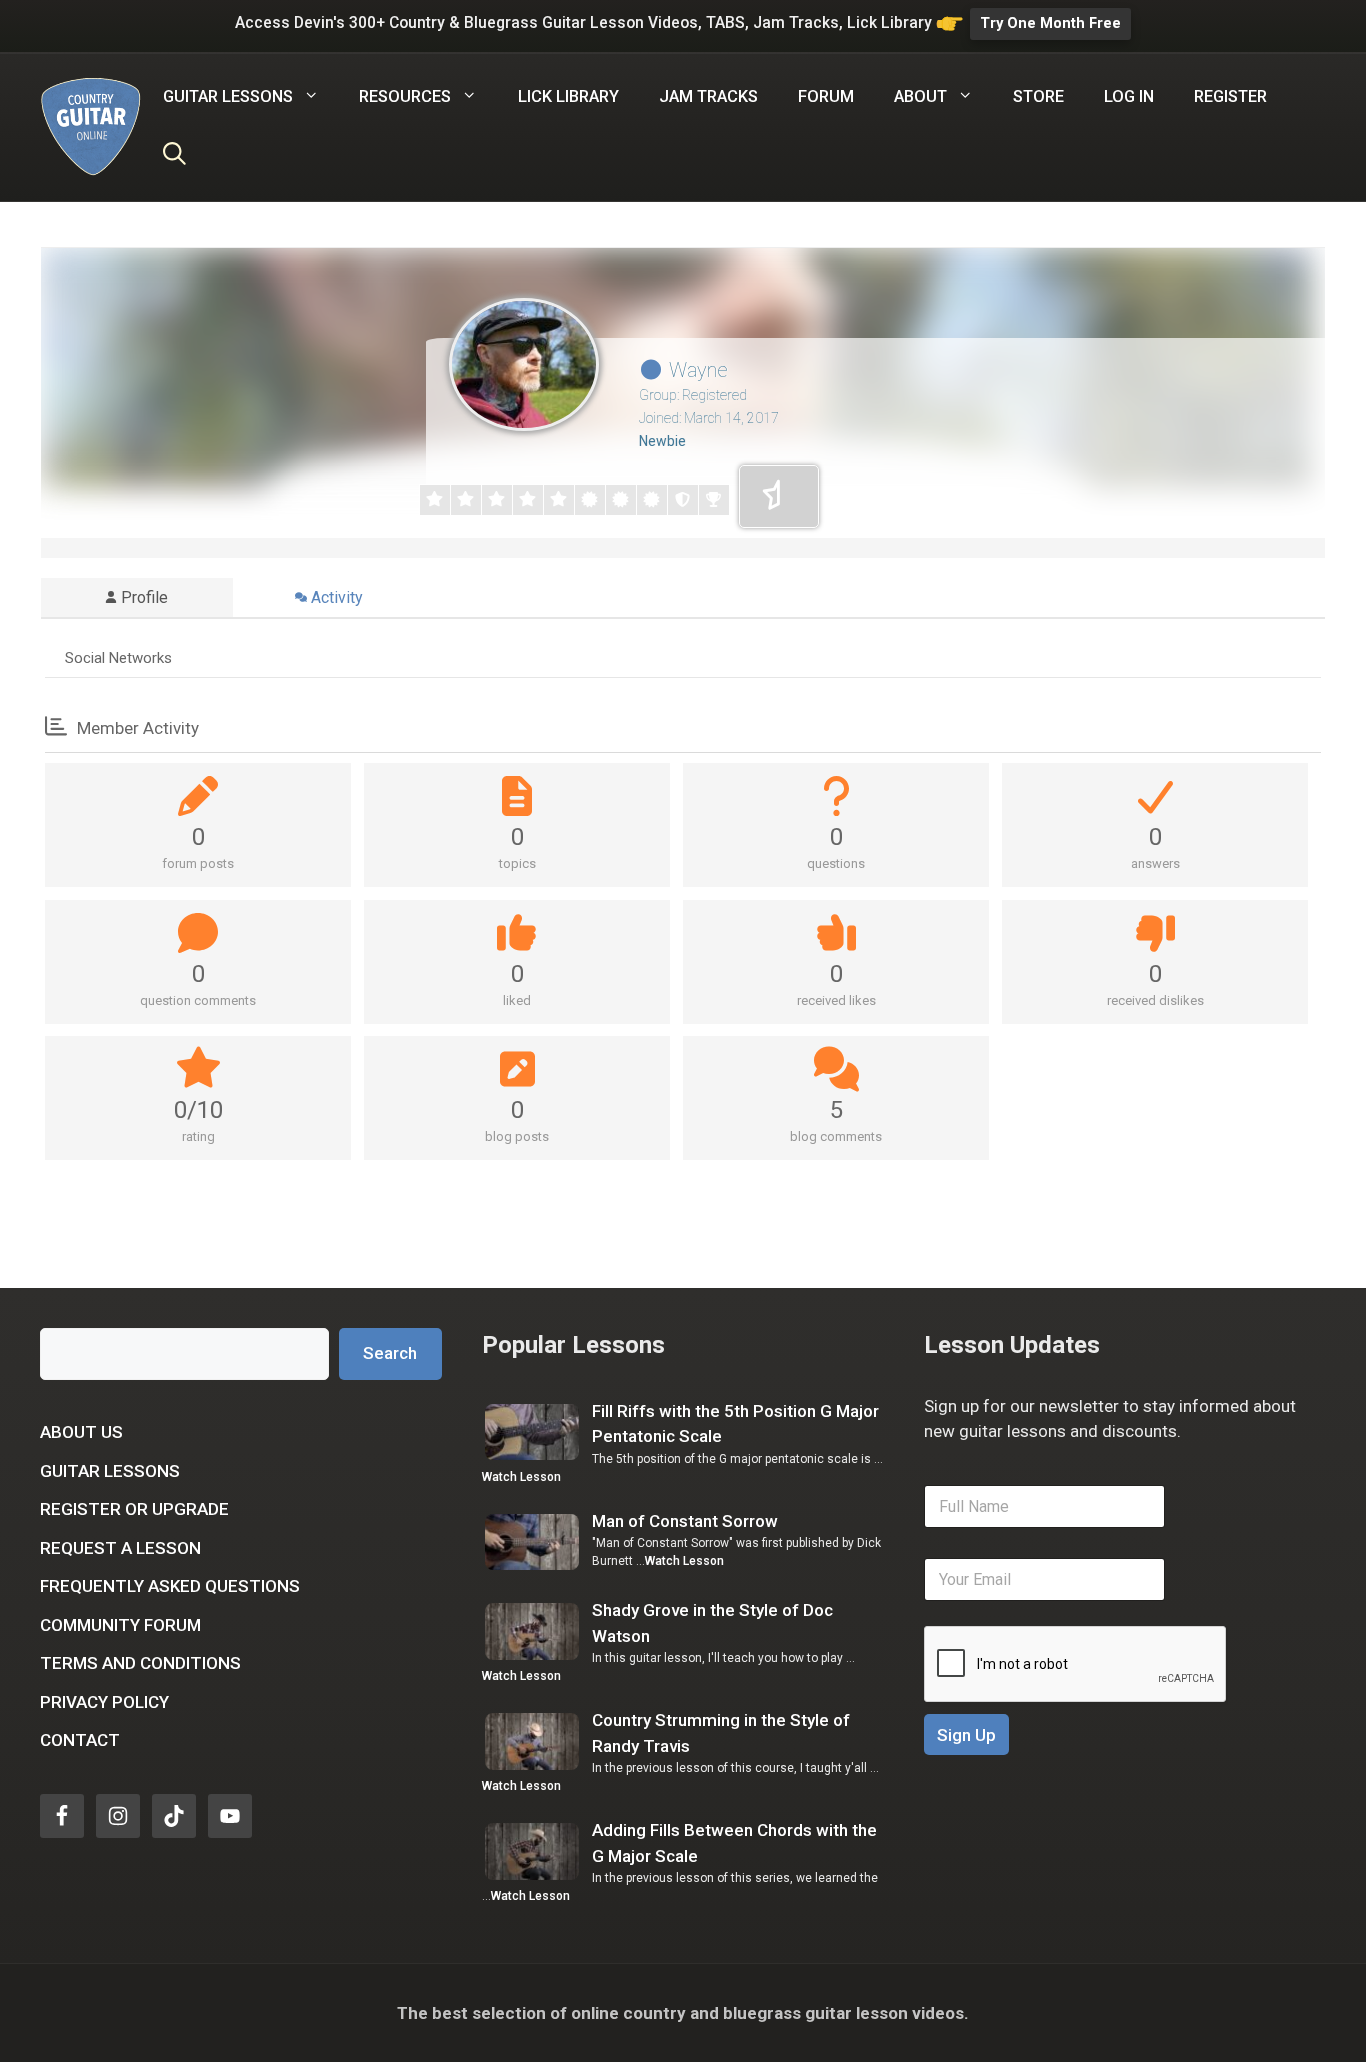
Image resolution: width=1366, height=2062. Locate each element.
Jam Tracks (708, 96)
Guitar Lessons (110, 1471)
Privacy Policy (104, 1702)
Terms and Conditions (140, 1663)
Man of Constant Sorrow (685, 1521)
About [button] (920, 96)
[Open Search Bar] (174, 157)
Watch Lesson (521, 1477)
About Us (81, 1432)
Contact (80, 1740)
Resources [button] (405, 96)
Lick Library (568, 96)
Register (1230, 96)
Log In (1129, 96)
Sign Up (966, 1735)
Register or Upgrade (134, 1509)
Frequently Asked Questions (170, 1586)
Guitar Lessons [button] (228, 96)
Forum (826, 96)
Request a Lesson (120, 1548)
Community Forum (120, 1625)
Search (390, 1353)
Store (1038, 96)
